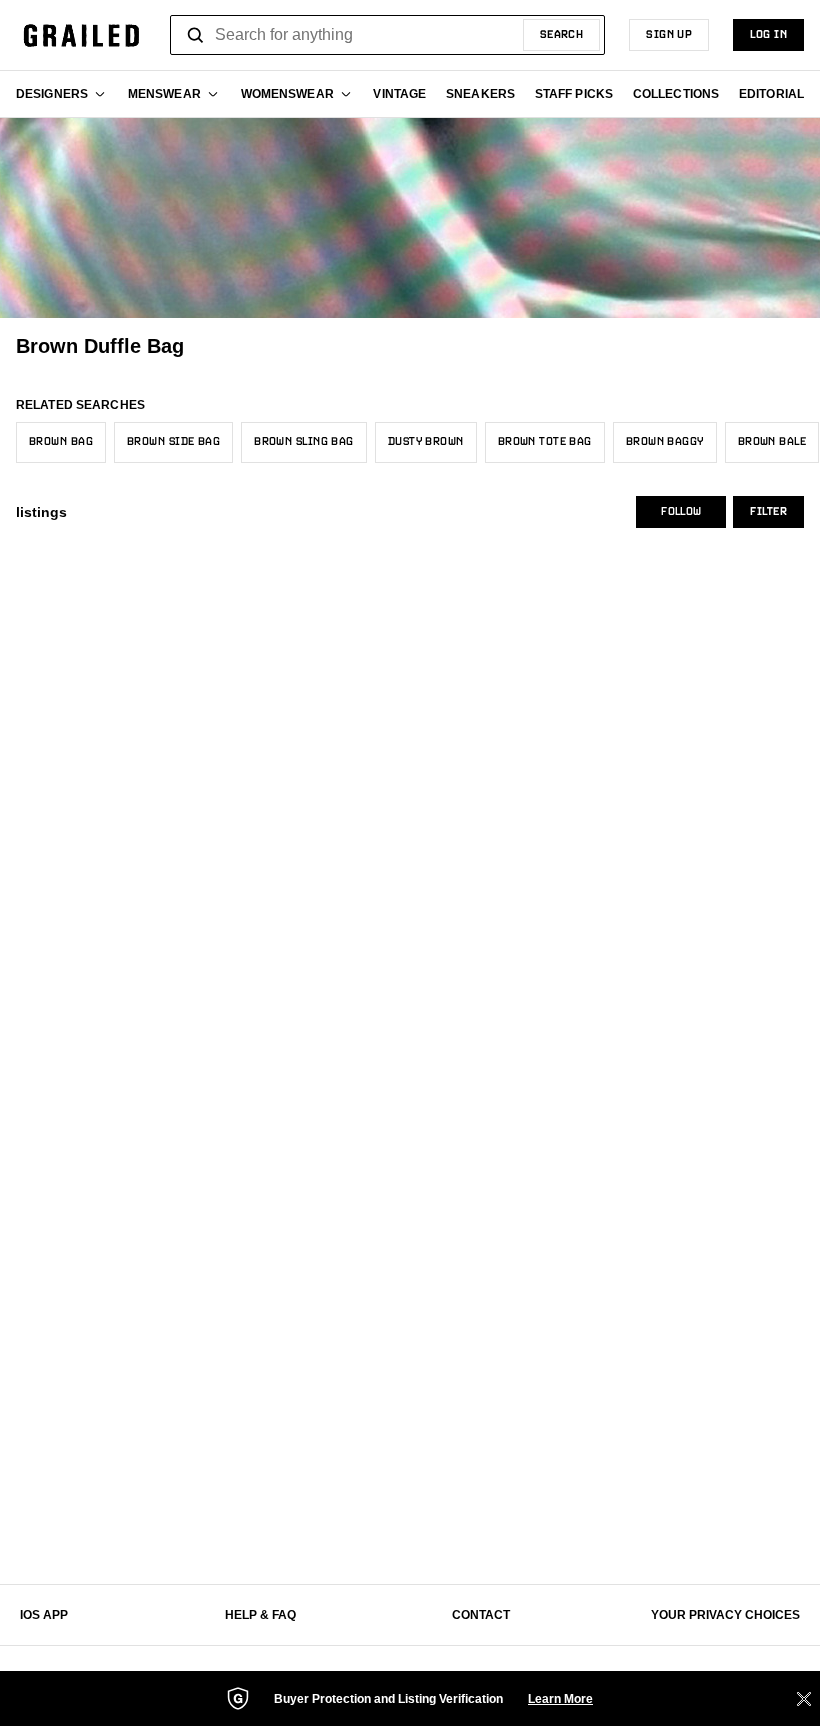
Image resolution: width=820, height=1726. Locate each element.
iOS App (44, 1615)
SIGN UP (669, 35)
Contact (481, 1615)
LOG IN (768, 35)
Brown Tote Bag (545, 442)
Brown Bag (61, 442)
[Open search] (196, 35)
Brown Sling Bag (304, 442)
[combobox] (387, 35)
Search (562, 35)
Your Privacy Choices (725, 1615)
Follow (681, 512)
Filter (768, 512)
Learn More (560, 1699)
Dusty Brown (426, 442)
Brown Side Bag (173, 442)
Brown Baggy (665, 442)
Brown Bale (772, 442)
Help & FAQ (260, 1615)
